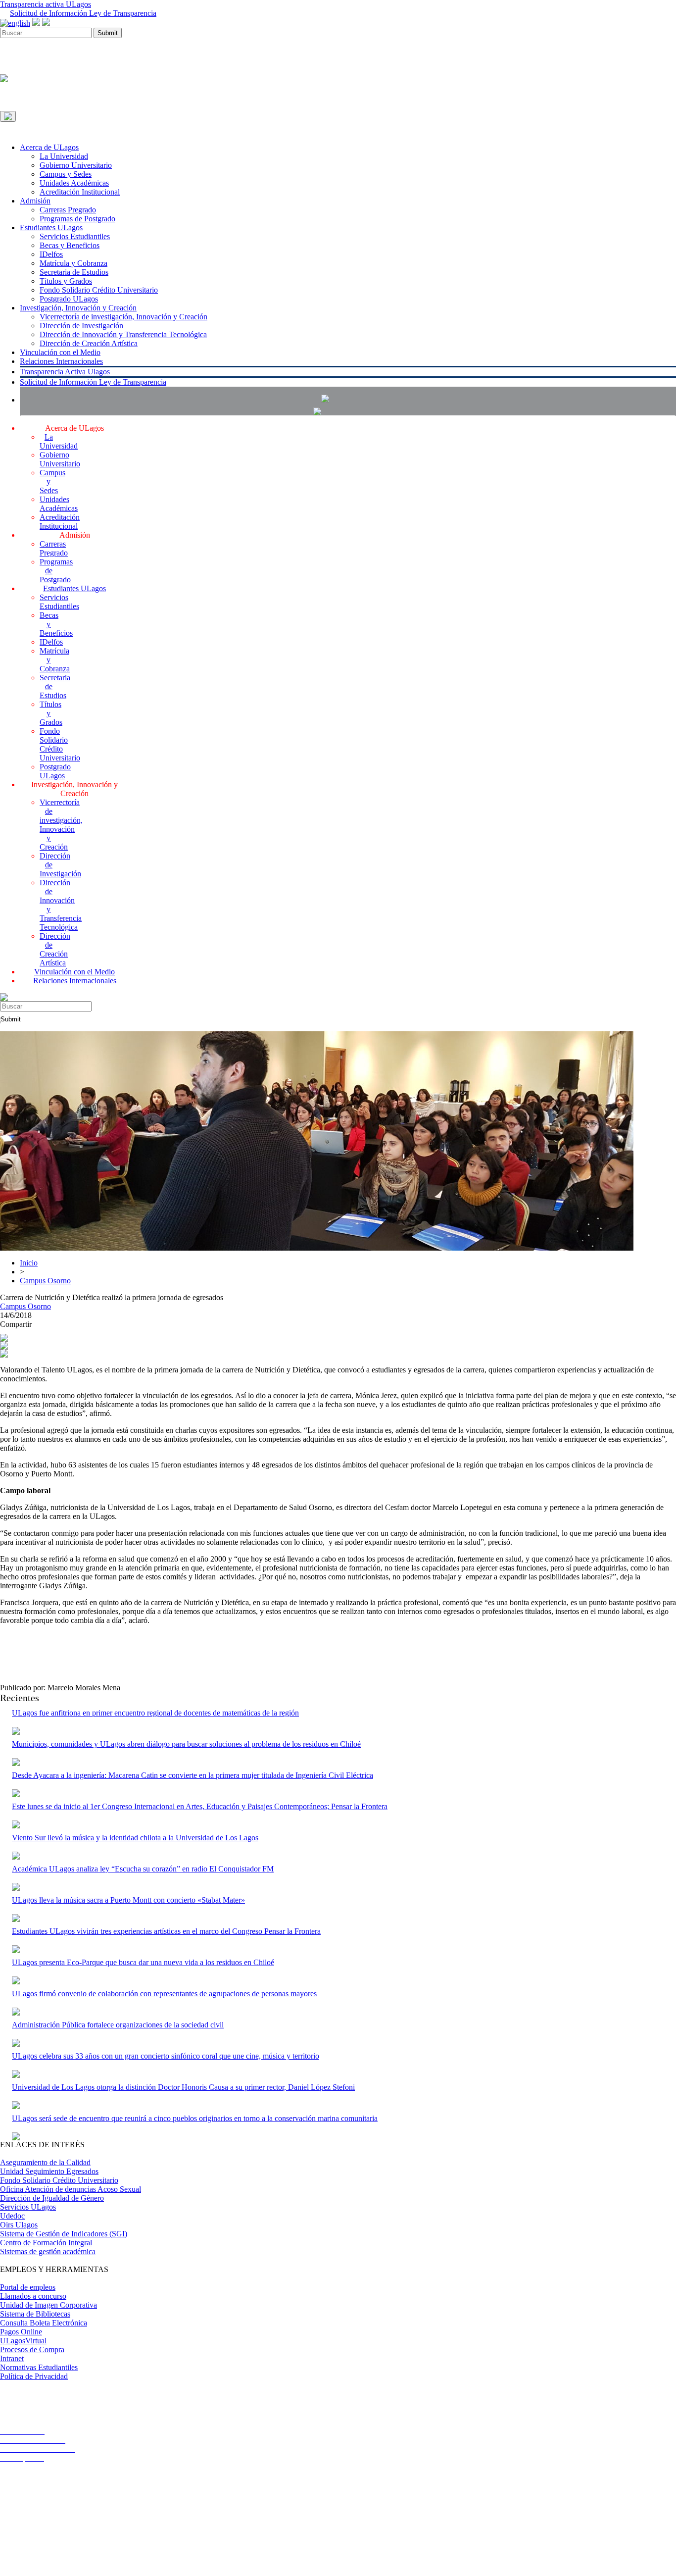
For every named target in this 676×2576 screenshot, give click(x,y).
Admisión (35, 201)
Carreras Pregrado (68, 210)
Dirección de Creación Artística (89, 343)
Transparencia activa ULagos (46, 4)
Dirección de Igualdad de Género (52, 2198)
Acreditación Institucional (80, 192)
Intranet (12, 2358)
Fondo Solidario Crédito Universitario (99, 290)
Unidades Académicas (74, 183)
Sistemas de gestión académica (48, 2251)
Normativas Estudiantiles (39, 2367)
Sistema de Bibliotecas (35, 2314)
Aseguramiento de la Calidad (45, 2162)
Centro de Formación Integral (46, 2243)
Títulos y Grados (66, 281)
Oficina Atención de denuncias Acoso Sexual (71, 2189)
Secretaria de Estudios (74, 272)
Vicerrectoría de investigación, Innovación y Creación (123, 317)
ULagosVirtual (23, 2341)
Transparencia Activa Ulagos (65, 372)
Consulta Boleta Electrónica (44, 2323)
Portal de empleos (28, 2287)
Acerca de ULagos (49, 147)
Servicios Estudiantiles (75, 236)
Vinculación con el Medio (60, 352)
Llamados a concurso (33, 2296)
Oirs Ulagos (19, 2225)
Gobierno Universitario (76, 165)
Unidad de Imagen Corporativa (48, 2305)
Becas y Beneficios (70, 245)
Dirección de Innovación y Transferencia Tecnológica (123, 334)
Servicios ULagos (28, 2207)
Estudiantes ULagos (51, 227)
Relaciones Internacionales (61, 361)
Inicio (29, 1263)
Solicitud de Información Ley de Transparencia (83, 13)
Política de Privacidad (34, 2376)
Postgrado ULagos (69, 299)
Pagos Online (21, 2332)
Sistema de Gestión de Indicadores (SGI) (64, 2234)
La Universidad (64, 156)
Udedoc (12, 2216)
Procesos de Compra (32, 2349)
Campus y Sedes (66, 174)
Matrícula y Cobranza (73, 263)
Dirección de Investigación (81, 326)
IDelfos (51, 254)
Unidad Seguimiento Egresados (49, 2171)
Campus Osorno (45, 1281)
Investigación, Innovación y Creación (78, 308)
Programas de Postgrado (77, 219)
